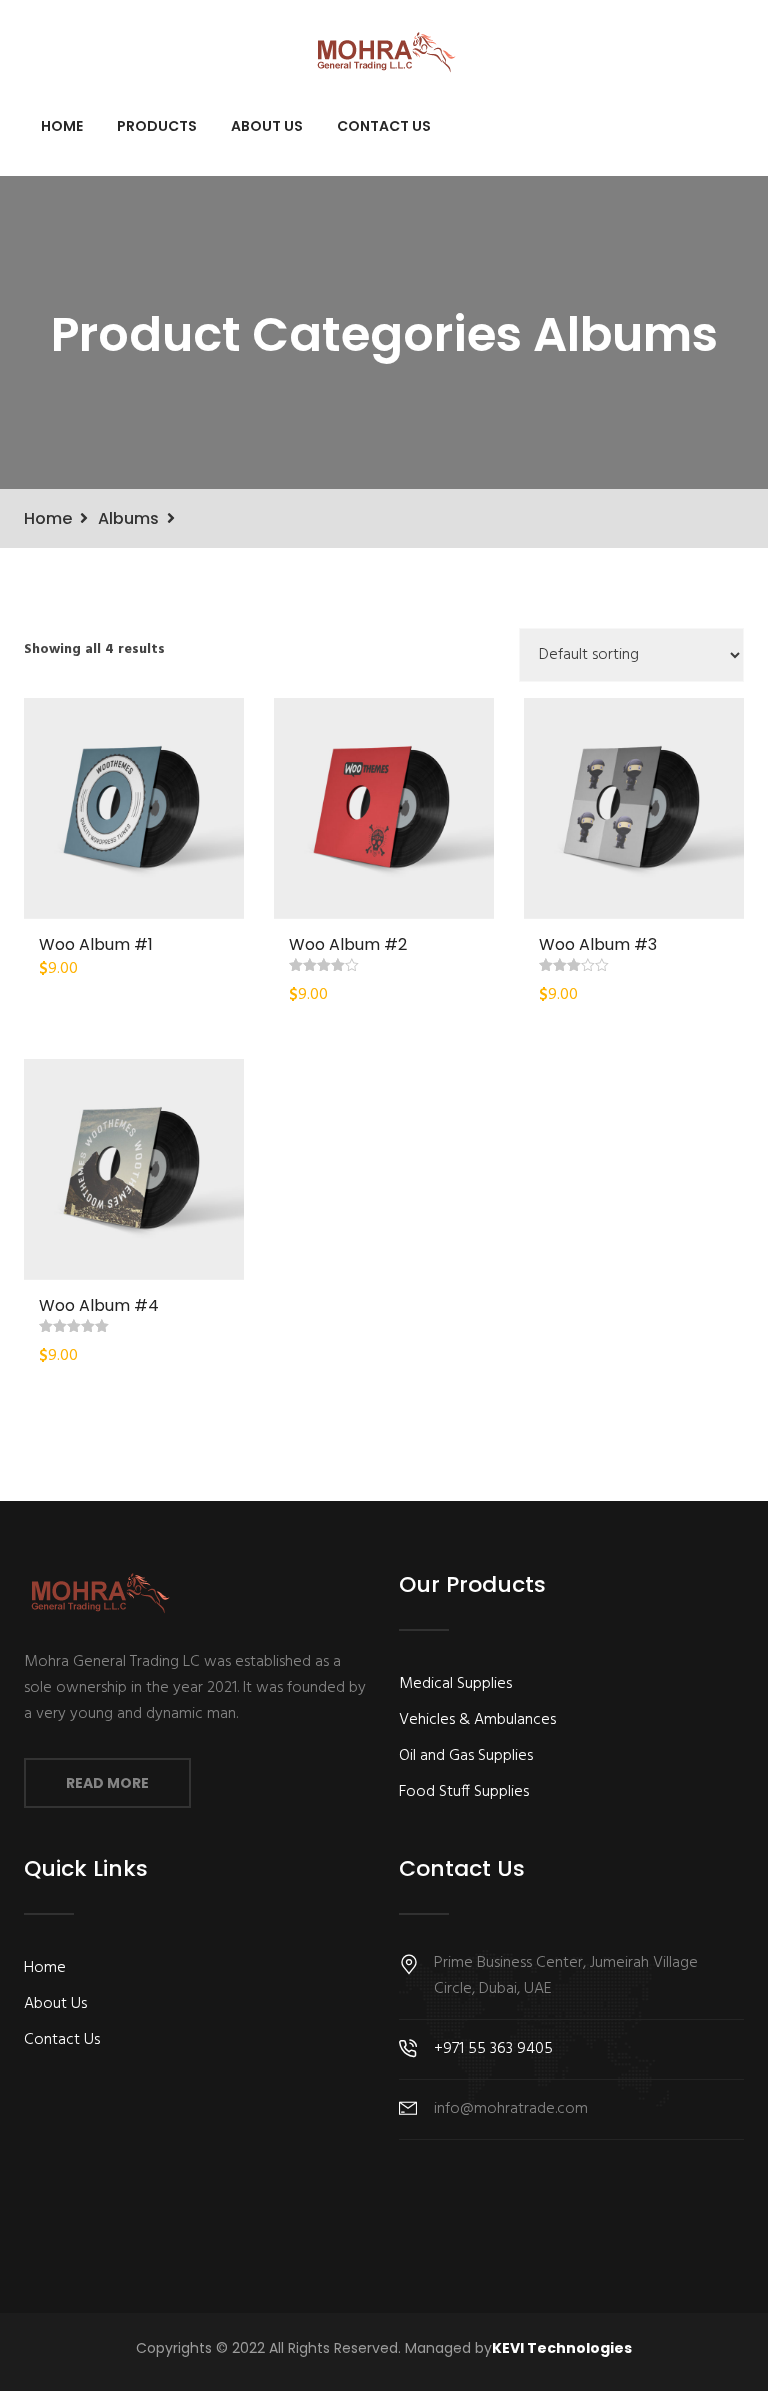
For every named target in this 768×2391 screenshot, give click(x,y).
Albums (128, 518)
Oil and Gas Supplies (466, 1756)
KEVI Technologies (562, 2348)
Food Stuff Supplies (464, 1792)
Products (157, 126)
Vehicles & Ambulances (477, 1720)
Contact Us (384, 126)
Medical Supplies (455, 1684)
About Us (267, 126)
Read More (107, 1783)
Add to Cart (133, 808)
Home (62, 126)
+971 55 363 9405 (493, 2049)
